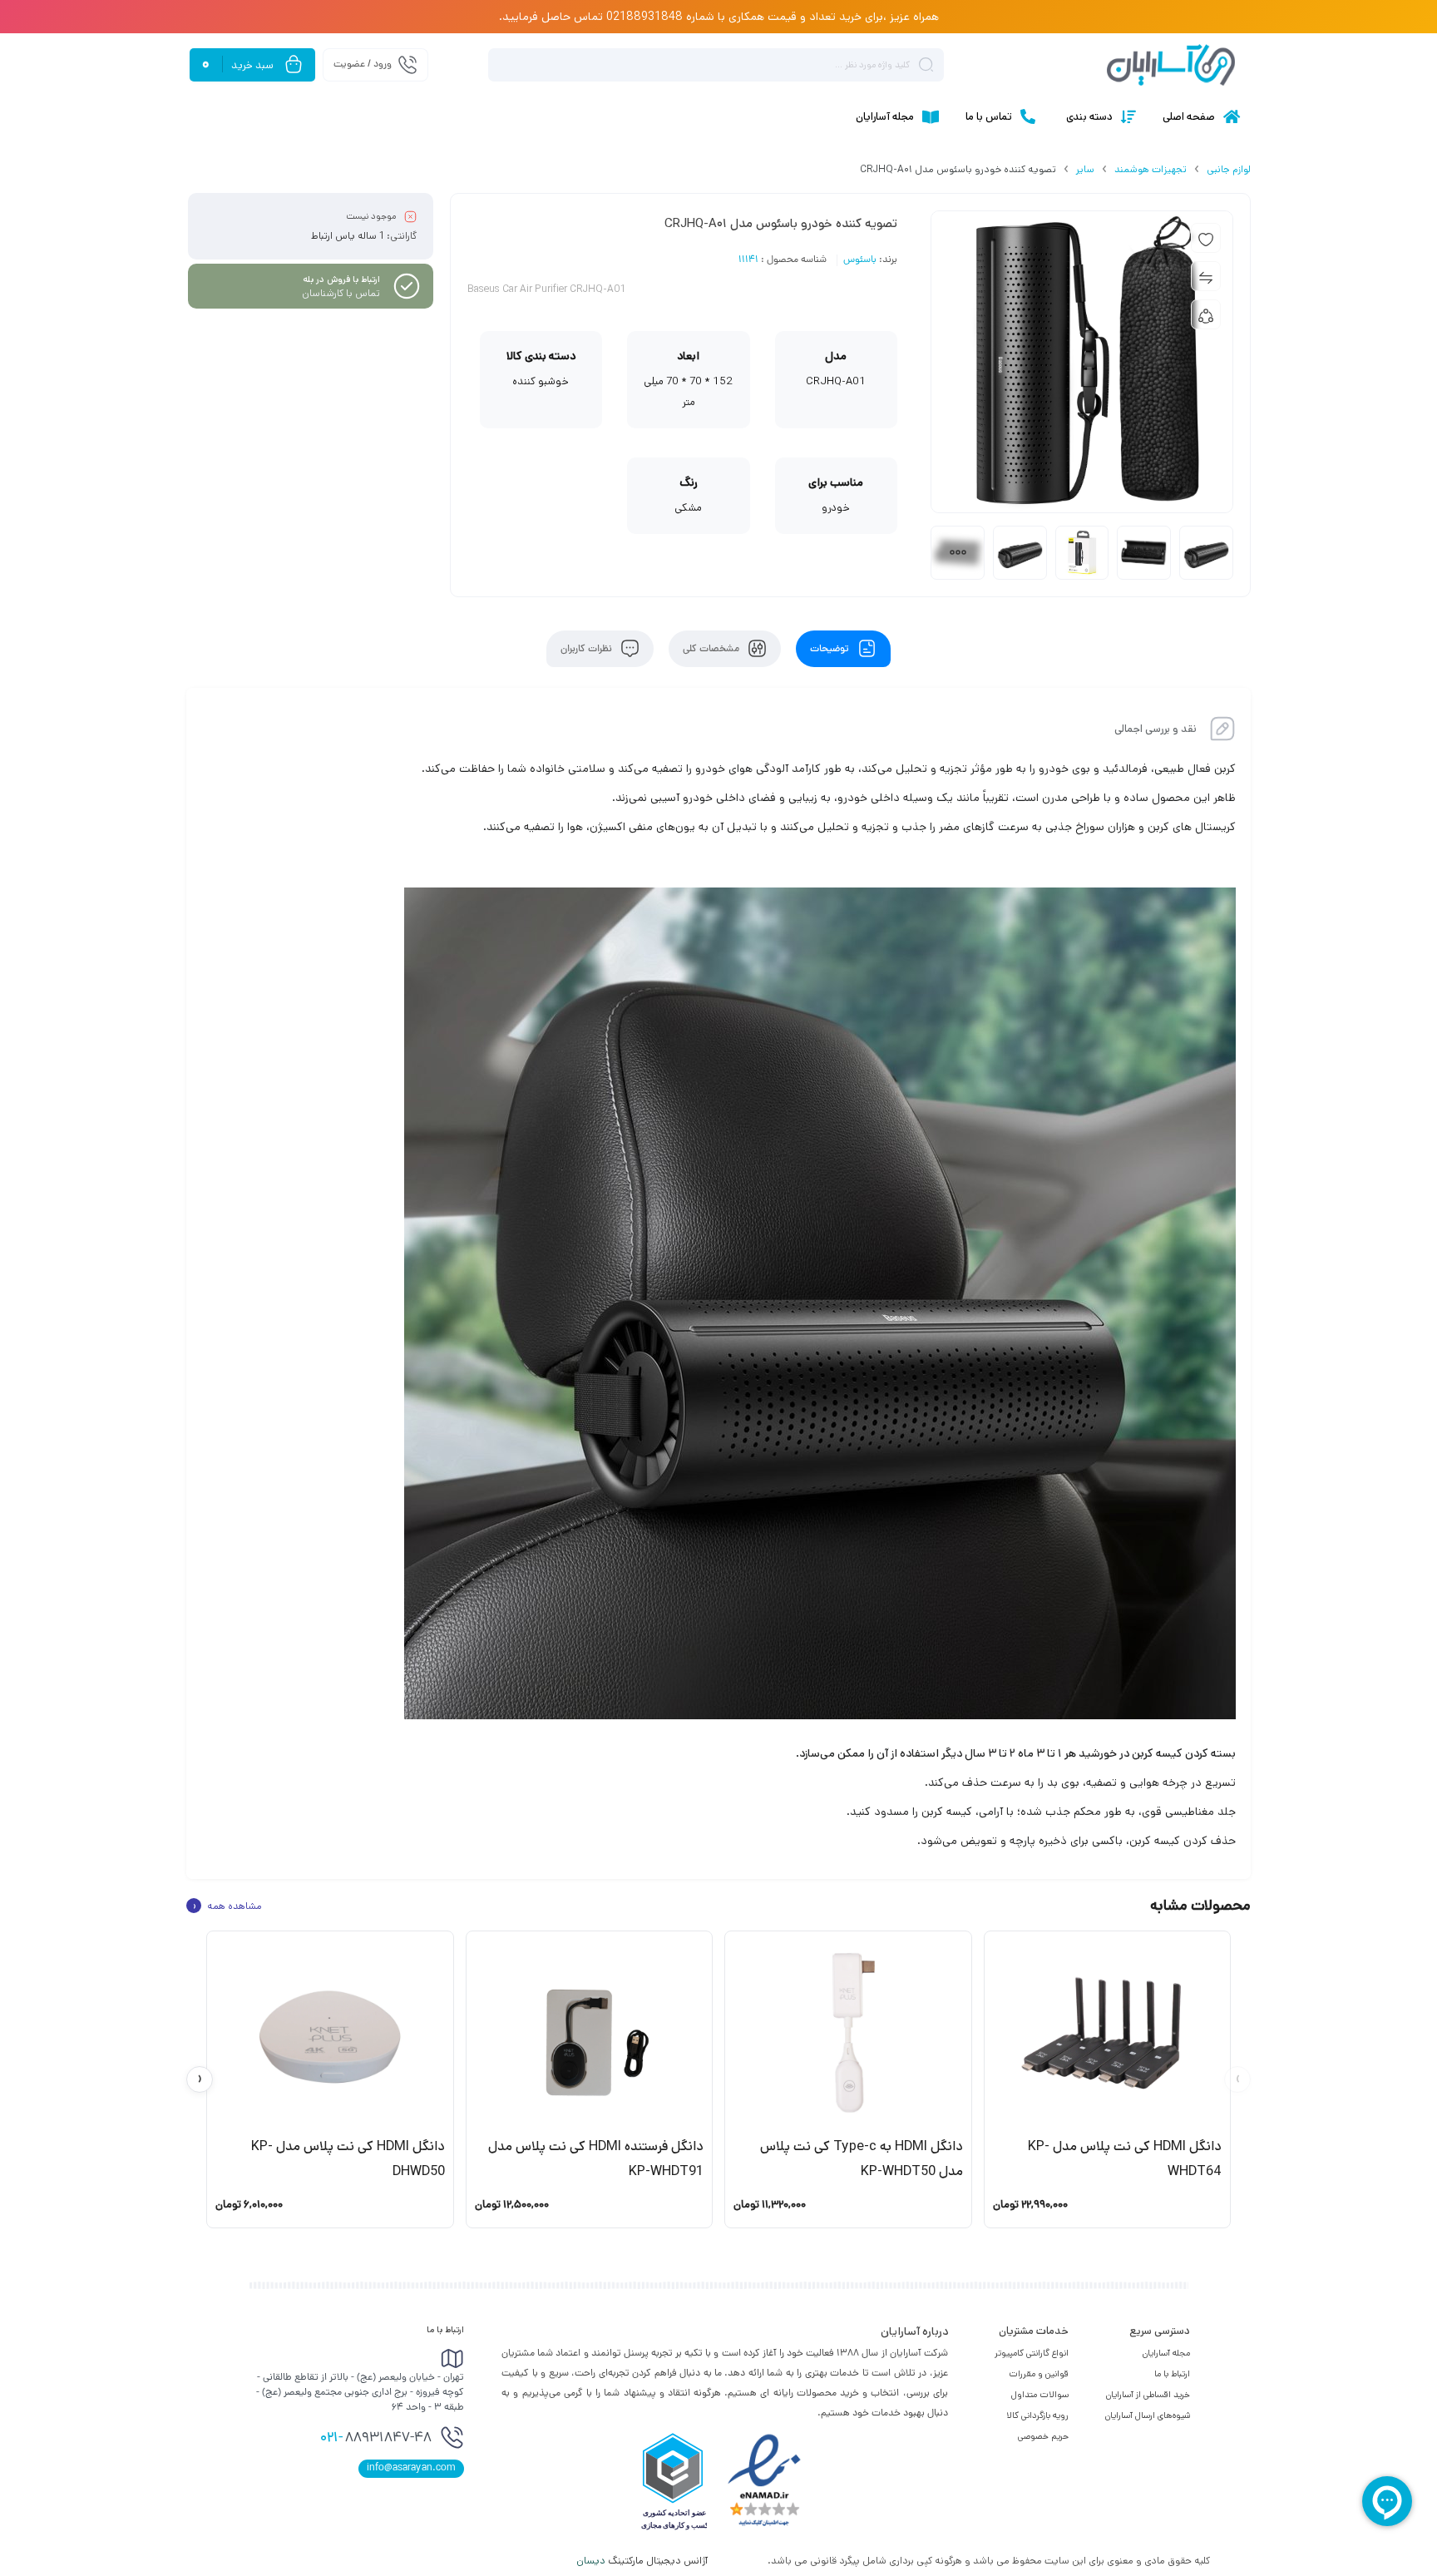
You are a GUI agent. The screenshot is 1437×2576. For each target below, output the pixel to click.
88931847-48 (376, 2439)
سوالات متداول (1040, 2395)
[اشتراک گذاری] (1206, 314)
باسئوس (860, 260)
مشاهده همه (227, 1906)
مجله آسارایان (1166, 2353)
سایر (1085, 169)
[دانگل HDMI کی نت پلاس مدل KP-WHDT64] (1108, 2033)
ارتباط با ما (1172, 2374)
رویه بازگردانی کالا (1037, 2415)
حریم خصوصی (1043, 2436)
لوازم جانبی (1229, 169)
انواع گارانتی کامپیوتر (1032, 2353)
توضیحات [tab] (831, 649)
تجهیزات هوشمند (1151, 169)
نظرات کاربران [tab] (588, 649)
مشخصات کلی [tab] (712, 649)
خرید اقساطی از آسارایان (1148, 2395)
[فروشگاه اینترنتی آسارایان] (1171, 65)
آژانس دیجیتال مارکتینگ (643, 2561)
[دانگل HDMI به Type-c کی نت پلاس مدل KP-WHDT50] (848, 2033)
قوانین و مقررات (1039, 2374)
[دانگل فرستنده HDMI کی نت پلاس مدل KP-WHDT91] (590, 2033)
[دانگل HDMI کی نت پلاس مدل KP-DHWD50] (330, 2033)
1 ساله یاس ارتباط (348, 236)
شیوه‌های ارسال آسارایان (1148, 2415)
